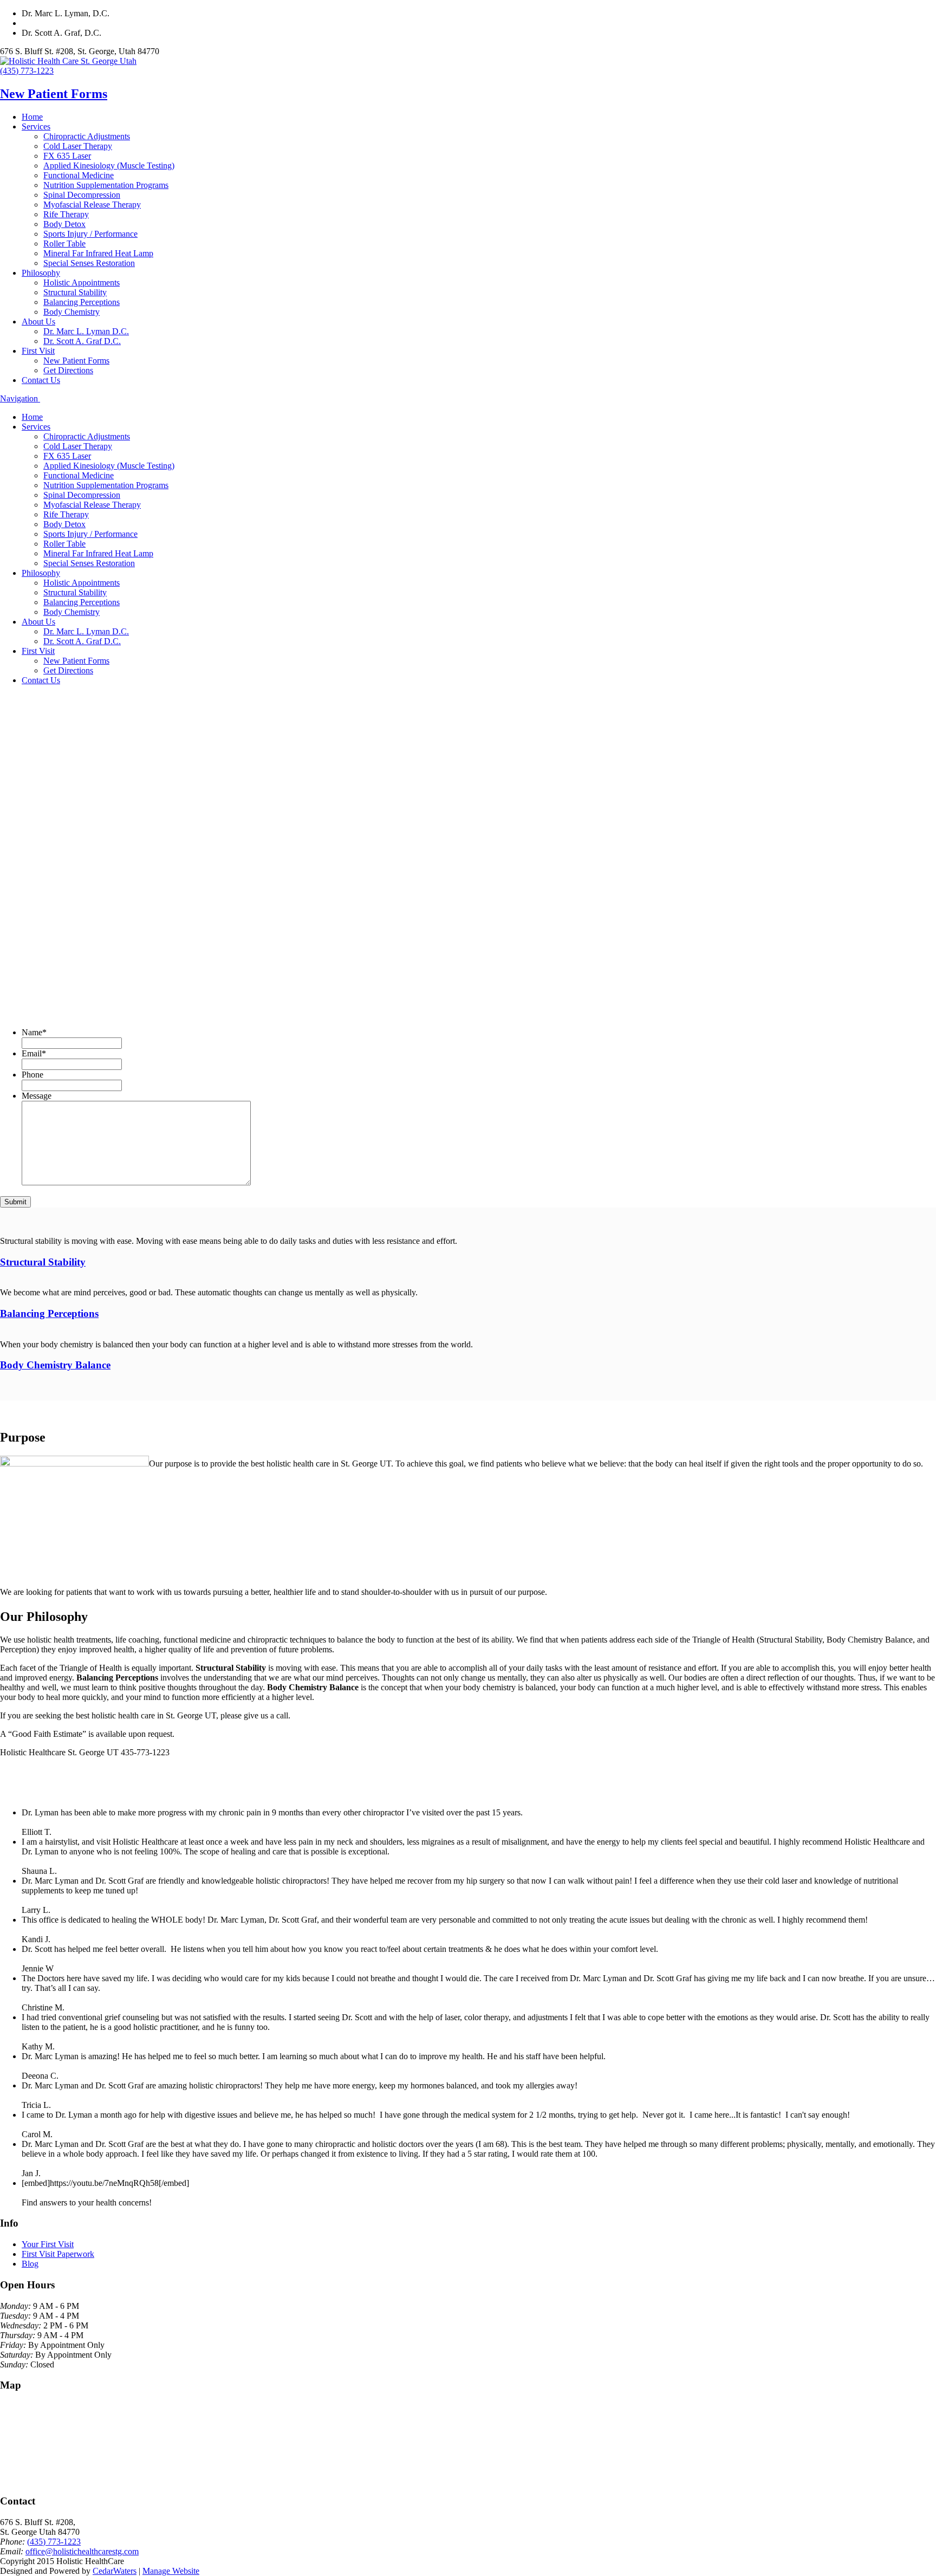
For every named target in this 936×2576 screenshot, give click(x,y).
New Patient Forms (54, 94)
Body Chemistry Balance (55, 1365)
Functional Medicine (79, 175)
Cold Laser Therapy (78, 146)
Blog (30, 2264)
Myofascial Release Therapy (92, 205)
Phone (32, 1075)
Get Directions (68, 370)
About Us (38, 322)
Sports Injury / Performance (90, 234)
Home (32, 117)
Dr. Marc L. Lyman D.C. (86, 331)
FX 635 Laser (67, 156)
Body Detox (64, 224)
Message (37, 1096)
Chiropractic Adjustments (87, 136)
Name (34, 1032)
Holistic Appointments (82, 283)
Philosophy (41, 273)
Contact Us (41, 380)
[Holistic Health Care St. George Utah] (68, 61)
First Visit (38, 351)
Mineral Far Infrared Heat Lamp (98, 253)
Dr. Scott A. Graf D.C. (82, 341)
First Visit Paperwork (58, 2254)
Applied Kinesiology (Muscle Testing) (109, 166)
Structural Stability (75, 292)
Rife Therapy (66, 214)
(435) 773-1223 (27, 71)
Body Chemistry (71, 312)
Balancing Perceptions (82, 302)
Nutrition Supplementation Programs (106, 185)
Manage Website (171, 2571)
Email (34, 1053)
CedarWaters (115, 2571)
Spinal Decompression (82, 195)
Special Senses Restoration (89, 263)
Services (36, 126)
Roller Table (64, 244)
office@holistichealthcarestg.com (82, 2551)
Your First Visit (48, 2244)
